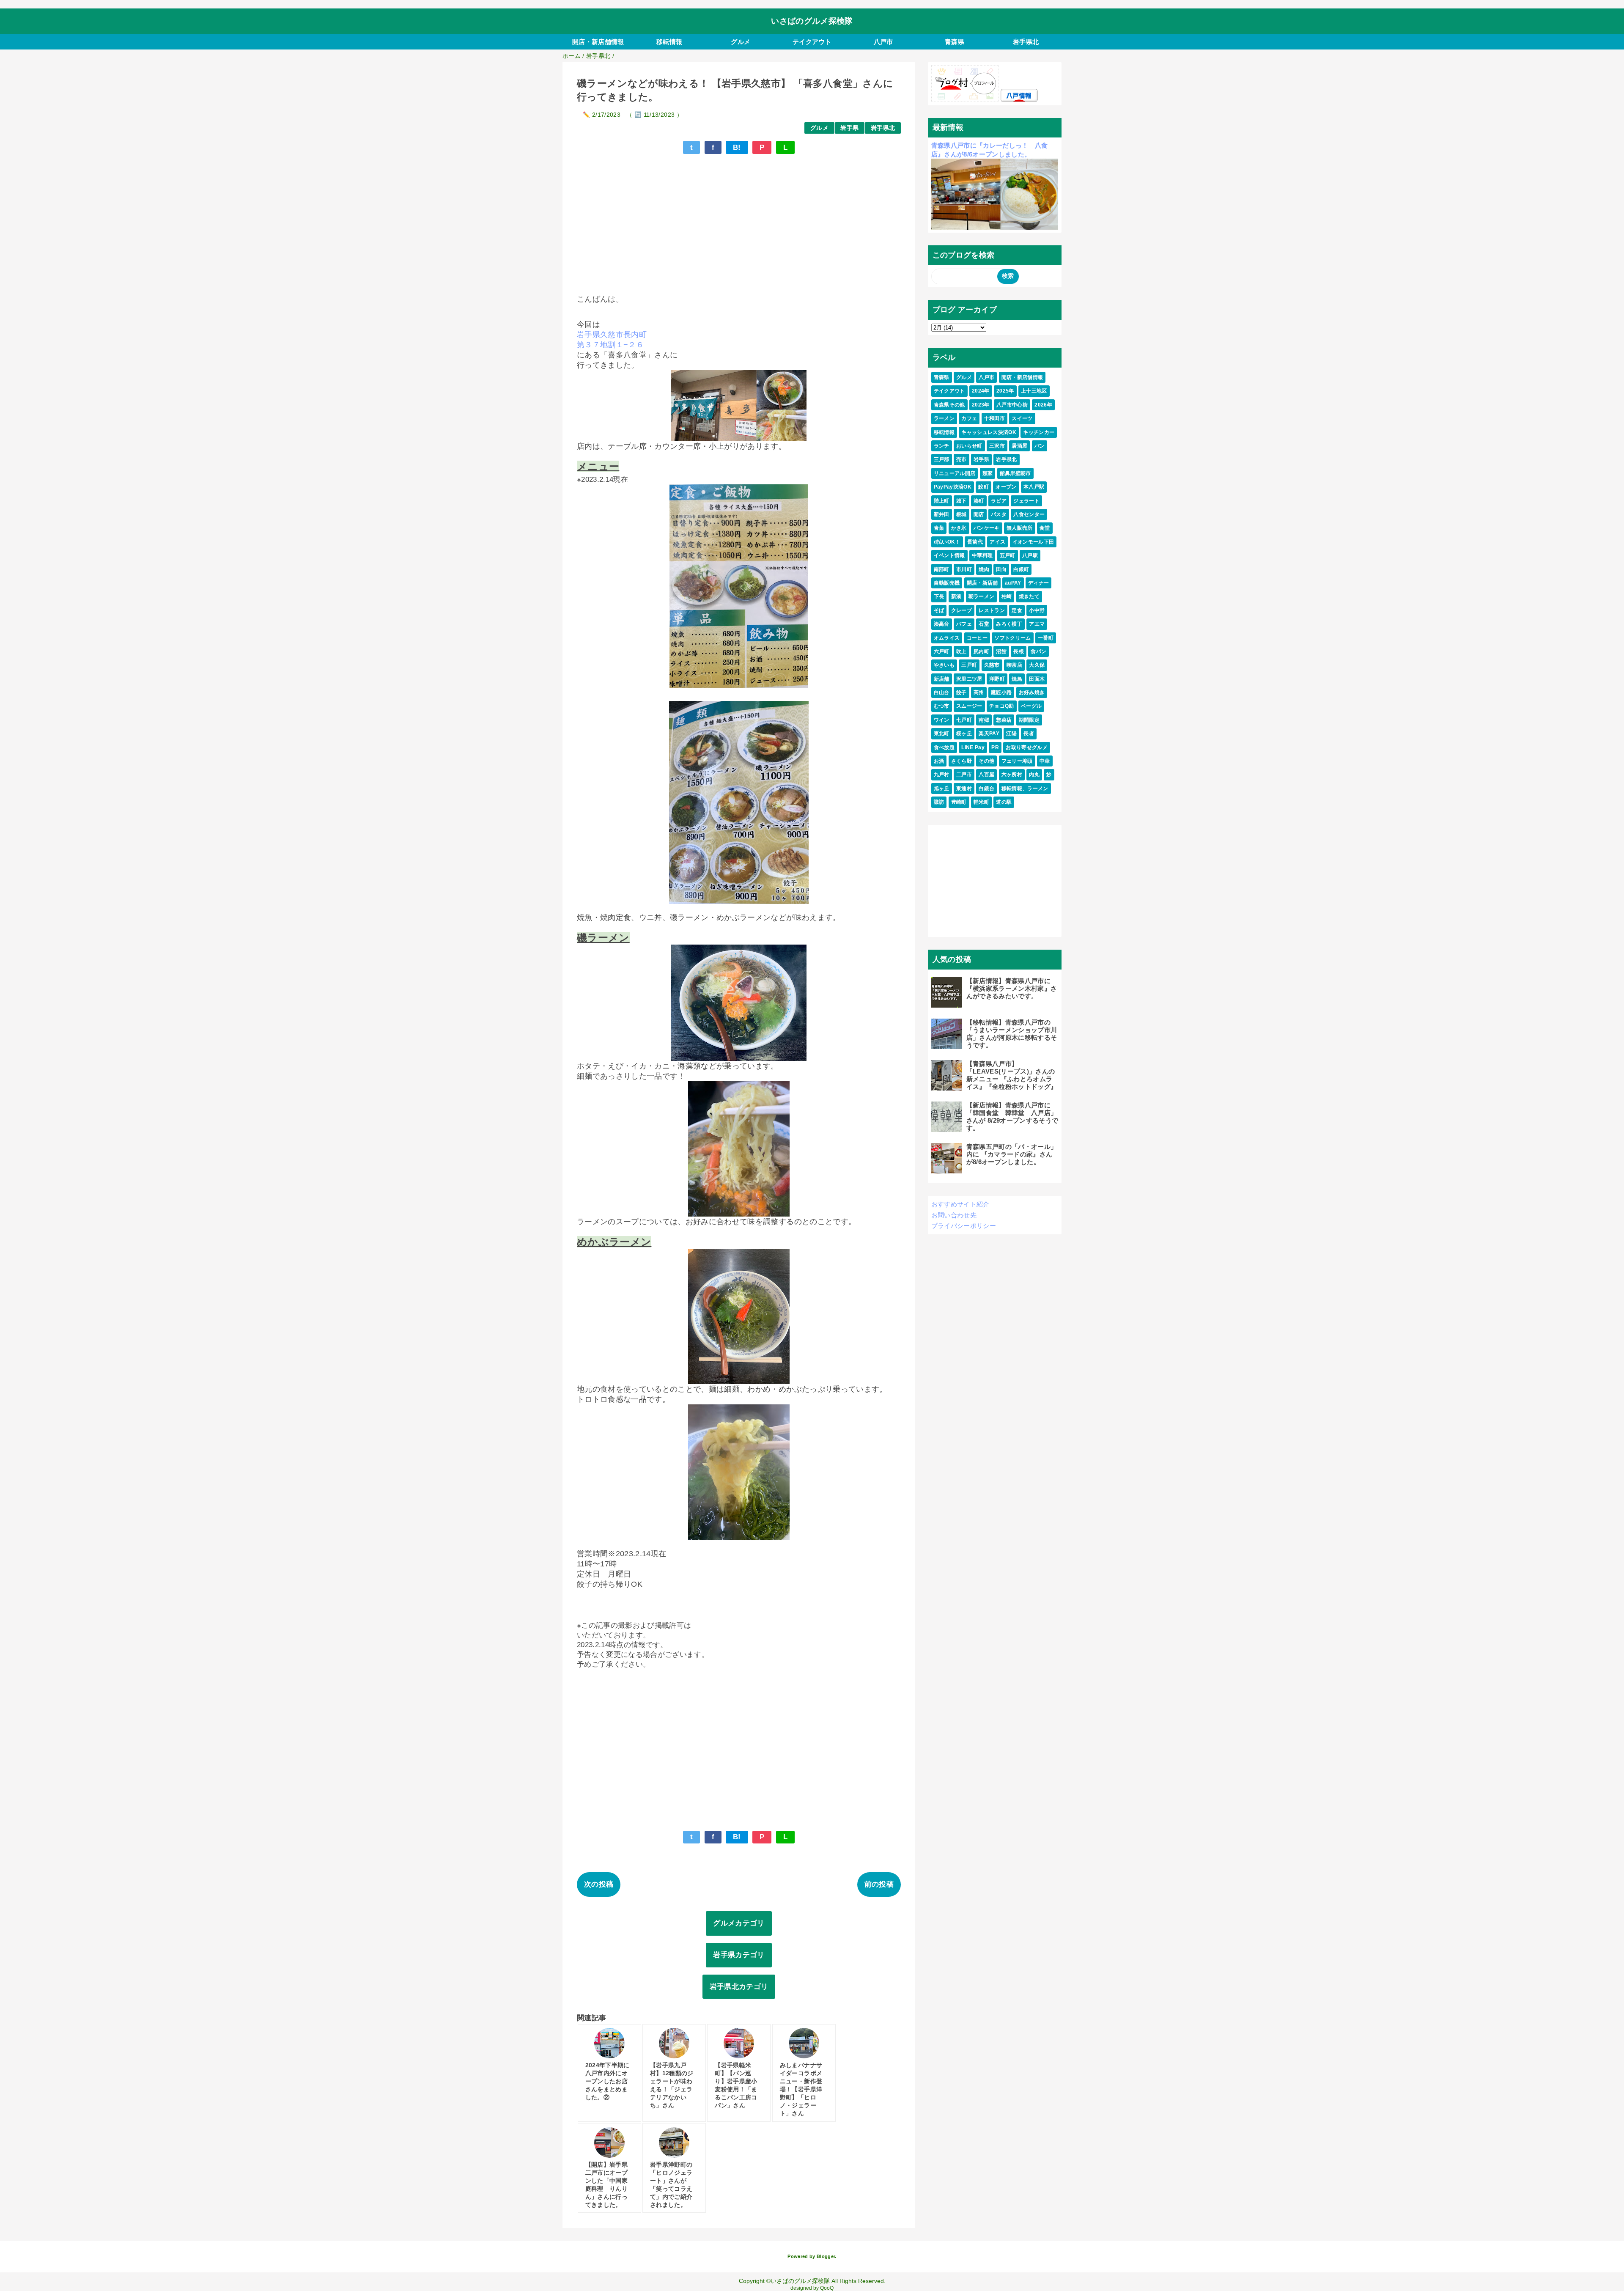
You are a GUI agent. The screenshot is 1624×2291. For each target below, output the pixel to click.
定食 (1017, 610)
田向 (1001, 569)
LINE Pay (973, 747)
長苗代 (975, 542)
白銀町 (1021, 569)
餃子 (962, 692)
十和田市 (994, 418)
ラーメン (944, 418)
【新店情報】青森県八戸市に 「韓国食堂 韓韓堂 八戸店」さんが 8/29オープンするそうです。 (1012, 1117)
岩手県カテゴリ (739, 1955)
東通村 (964, 788)
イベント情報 (949, 555)
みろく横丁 (1009, 624)
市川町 (964, 569)
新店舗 (942, 679)
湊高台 (942, 624)
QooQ (827, 2288)
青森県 (955, 42)
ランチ (942, 446)
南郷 (984, 720)
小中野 (1037, 610)
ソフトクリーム (1012, 638)
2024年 (981, 391)
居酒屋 (1019, 446)
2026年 (1043, 405)
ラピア (999, 501)
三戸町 (969, 665)
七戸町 (964, 720)
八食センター (1029, 514)
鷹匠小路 (1001, 692)
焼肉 (984, 569)
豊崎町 (959, 802)
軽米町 (981, 802)
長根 (1019, 651)
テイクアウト (812, 42)
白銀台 (986, 788)
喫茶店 (1014, 665)
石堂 (984, 624)
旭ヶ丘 (942, 788)
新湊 (956, 596)
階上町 (942, 501)
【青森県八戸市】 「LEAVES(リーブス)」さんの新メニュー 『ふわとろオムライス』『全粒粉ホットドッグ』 (1012, 1075)
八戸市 (883, 42)
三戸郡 (942, 459)
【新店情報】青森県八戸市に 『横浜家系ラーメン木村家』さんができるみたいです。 (1012, 988)
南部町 (942, 569)
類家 (988, 473)
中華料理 (982, 555)
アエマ (1037, 624)
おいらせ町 (969, 446)
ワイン (942, 720)
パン (1040, 446)
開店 (979, 514)
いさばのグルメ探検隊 (812, 21)
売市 (962, 459)
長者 (1029, 733)
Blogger (826, 2256)
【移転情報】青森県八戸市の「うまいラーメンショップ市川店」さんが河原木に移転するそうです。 (1012, 1034)
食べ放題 (944, 747)
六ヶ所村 (1012, 775)
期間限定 (1029, 720)
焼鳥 (1017, 679)
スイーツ (1022, 418)
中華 (1045, 761)
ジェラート (1026, 501)
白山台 (942, 692)
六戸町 (942, 651)
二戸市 (964, 775)
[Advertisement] (739, 220)
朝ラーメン (982, 596)
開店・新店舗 (982, 583)
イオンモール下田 (1033, 542)
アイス (997, 542)
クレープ (962, 610)
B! (737, 147)
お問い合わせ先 (954, 1215)
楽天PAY (989, 733)
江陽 (1011, 733)
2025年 (1005, 391)
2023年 (981, 405)
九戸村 (942, 775)
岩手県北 (1026, 42)
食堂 (1045, 528)
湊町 (979, 501)
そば (939, 610)
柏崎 (1007, 596)
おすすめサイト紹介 (960, 1204)
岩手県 (849, 128)
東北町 (942, 733)
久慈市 (992, 665)
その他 (986, 761)
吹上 (962, 651)
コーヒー (977, 638)
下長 (939, 596)
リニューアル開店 (955, 473)
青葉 (939, 528)
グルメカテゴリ (739, 1923)
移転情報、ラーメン (1025, 788)
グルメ (741, 42)
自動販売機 (947, 583)
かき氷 (959, 528)
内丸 (1034, 775)
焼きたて (1029, 596)
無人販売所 (1020, 528)
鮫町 (983, 487)
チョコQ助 (1002, 706)
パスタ (999, 514)
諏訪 (939, 802)
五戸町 (1008, 555)
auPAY (1013, 583)
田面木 (1037, 679)
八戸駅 (1030, 555)
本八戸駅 (1034, 487)
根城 (962, 514)
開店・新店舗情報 (598, 42)
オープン (1006, 487)
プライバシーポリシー (964, 1226)
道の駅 (1004, 802)
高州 (979, 692)
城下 (962, 501)
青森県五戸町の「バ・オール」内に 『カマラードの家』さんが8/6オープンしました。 (1012, 1154)
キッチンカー (1039, 432)
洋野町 (997, 679)
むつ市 (942, 706)
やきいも (944, 665)
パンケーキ (987, 528)
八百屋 (986, 775)
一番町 (1046, 638)
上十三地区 (1034, 391)
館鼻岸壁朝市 (1015, 473)
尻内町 (981, 651)
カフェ (969, 418)
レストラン (992, 610)
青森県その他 (949, 405)
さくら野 (962, 761)
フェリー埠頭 (1017, 761)
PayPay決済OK (953, 487)
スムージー (969, 706)
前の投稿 (879, 1884)
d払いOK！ (947, 542)
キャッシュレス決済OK (989, 432)
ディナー (1038, 583)
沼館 (1001, 651)
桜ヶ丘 (964, 733)
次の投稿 (599, 1884)
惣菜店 (1004, 720)
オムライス (947, 638)
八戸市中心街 (1012, 405)
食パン (1038, 651)
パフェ (964, 624)
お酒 (939, 761)
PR (995, 747)
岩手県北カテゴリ (739, 1987)
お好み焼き (1032, 692)
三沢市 (997, 446)
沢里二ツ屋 (969, 679)
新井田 (942, 514)
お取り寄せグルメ (1027, 747)
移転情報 (669, 42)
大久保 (1037, 665)
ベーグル (1031, 706)
